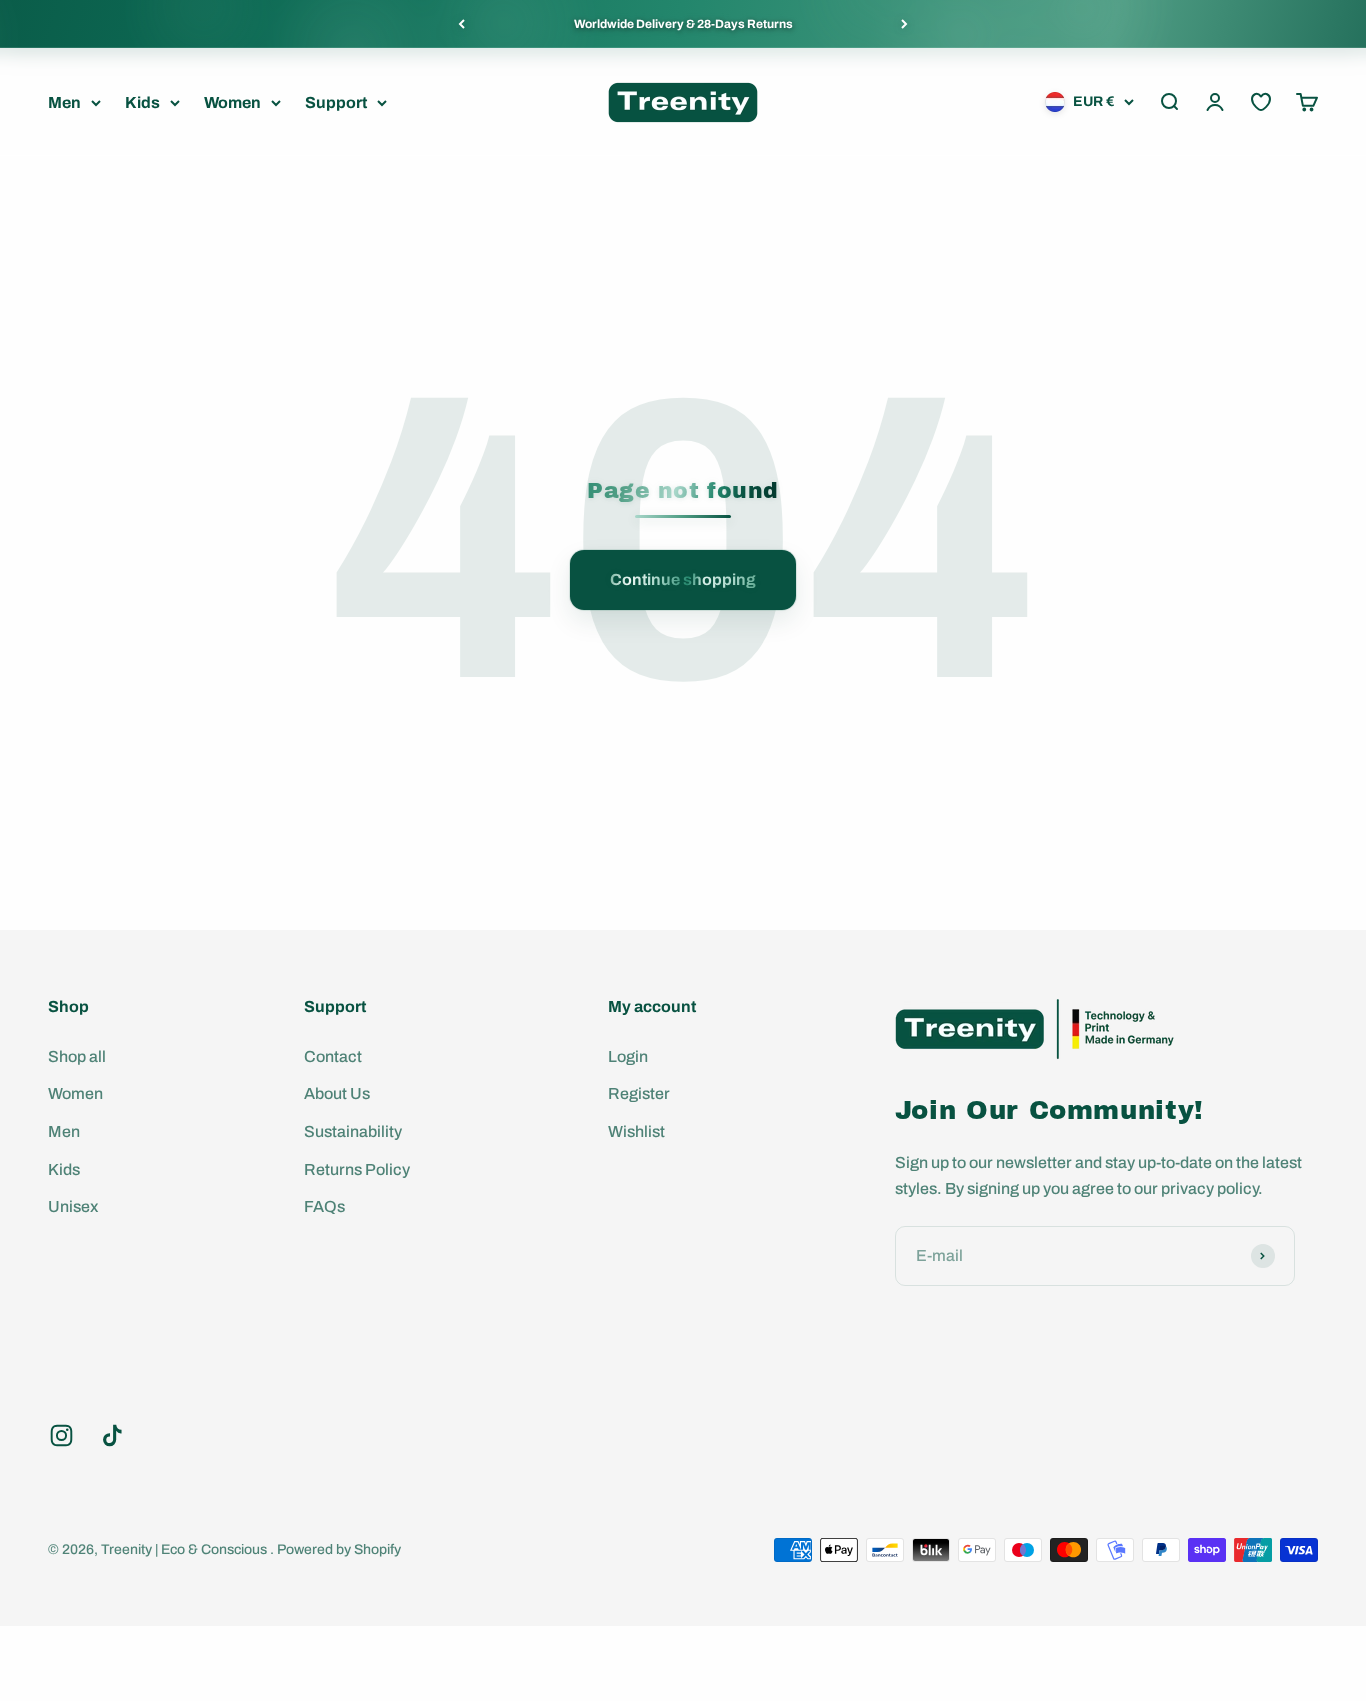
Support (336, 102)
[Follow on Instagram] (61, 1435)
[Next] (904, 24)
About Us (337, 1093)
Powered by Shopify (339, 1549)
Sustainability (353, 1131)
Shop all (77, 1056)
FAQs (324, 1206)
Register (639, 1093)
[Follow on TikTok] (112, 1435)
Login (628, 1056)
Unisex (73, 1206)
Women (232, 102)
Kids (142, 102)
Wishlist (636, 1131)
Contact (333, 1056)
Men (64, 102)
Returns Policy (357, 1169)
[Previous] (461, 24)
